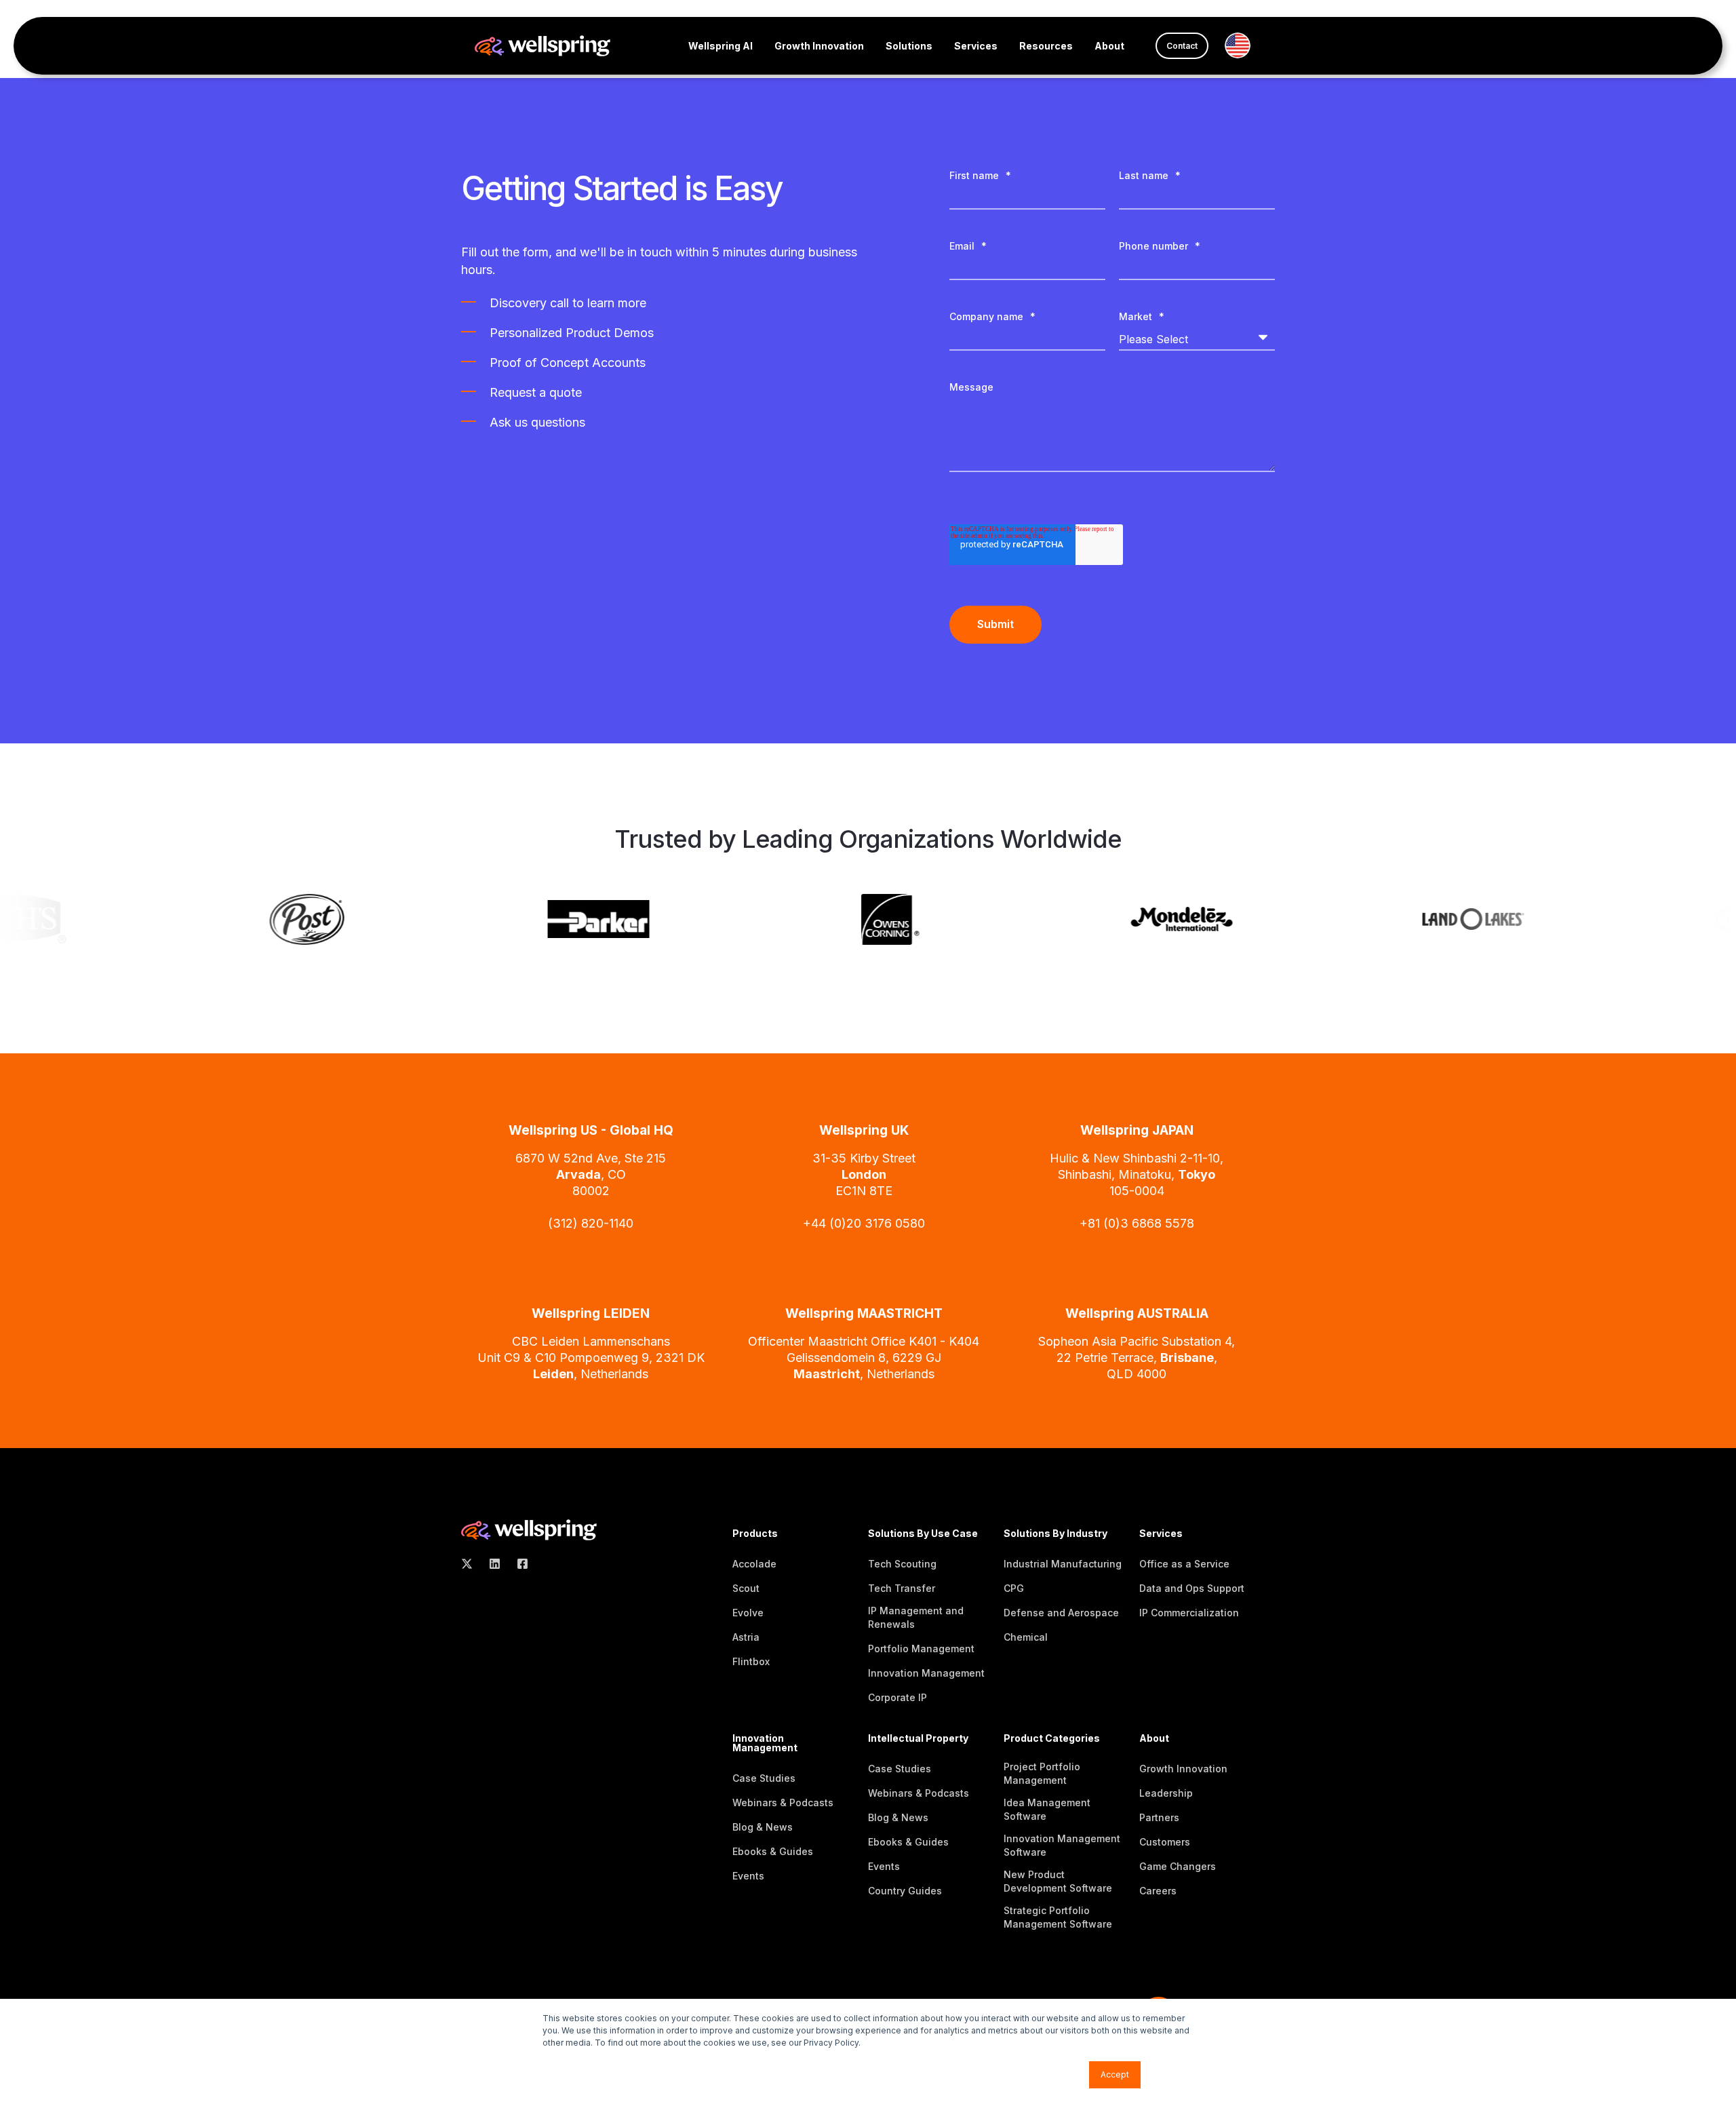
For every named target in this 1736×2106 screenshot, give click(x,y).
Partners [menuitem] (1159, 1817)
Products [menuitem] (755, 1534)
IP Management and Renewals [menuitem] (916, 1617)
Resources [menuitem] (1046, 46)
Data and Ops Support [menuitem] (1192, 1588)
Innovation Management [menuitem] (926, 1673)
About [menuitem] (1109, 46)
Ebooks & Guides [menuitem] (773, 1851)
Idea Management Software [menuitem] (1047, 1809)
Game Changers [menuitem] (1178, 1866)
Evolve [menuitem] (748, 1613)
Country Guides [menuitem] (905, 1891)
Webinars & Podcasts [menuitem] (783, 1802)
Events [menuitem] (748, 1876)
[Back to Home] (542, 44)
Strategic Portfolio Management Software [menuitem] (1058, 1917)
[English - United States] (1243, 45)
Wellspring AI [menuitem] (721, 46)
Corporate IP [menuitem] (897, 1697)
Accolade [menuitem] (754, 1564)
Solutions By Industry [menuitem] (1056, 1534)
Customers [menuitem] (1165, 1842)
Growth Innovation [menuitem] (819, 46)
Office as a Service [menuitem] (1184, 1564)
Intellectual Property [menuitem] (918, 1739)
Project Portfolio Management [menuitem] (1042, 1773)
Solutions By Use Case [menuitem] (923, 1534)
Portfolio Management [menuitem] (921, 1649)
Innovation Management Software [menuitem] (1062, 1845)
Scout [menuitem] (746, 1588)
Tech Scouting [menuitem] (902, 1564)
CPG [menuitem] (1014, 1588)
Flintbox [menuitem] (751, 1661)
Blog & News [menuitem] (763, 1827)
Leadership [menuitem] (1166, 1793)
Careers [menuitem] (1158, 1891)
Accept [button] (1115, 2074)
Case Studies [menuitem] (764, 1778)
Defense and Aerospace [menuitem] (1061, 1613)
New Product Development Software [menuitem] (1058, 1881)
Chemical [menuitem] (1026, 1637)
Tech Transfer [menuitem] (902, 1588)
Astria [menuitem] (746, 1637)
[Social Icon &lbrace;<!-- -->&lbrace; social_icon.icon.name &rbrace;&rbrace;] (471, 1564)
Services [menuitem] (976, 46)
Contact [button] (1182, 46)
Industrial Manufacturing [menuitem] (1063, 1564)
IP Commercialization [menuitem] (1189, 1613)
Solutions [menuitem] (909, 46)
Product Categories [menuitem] (1052, 1739)
